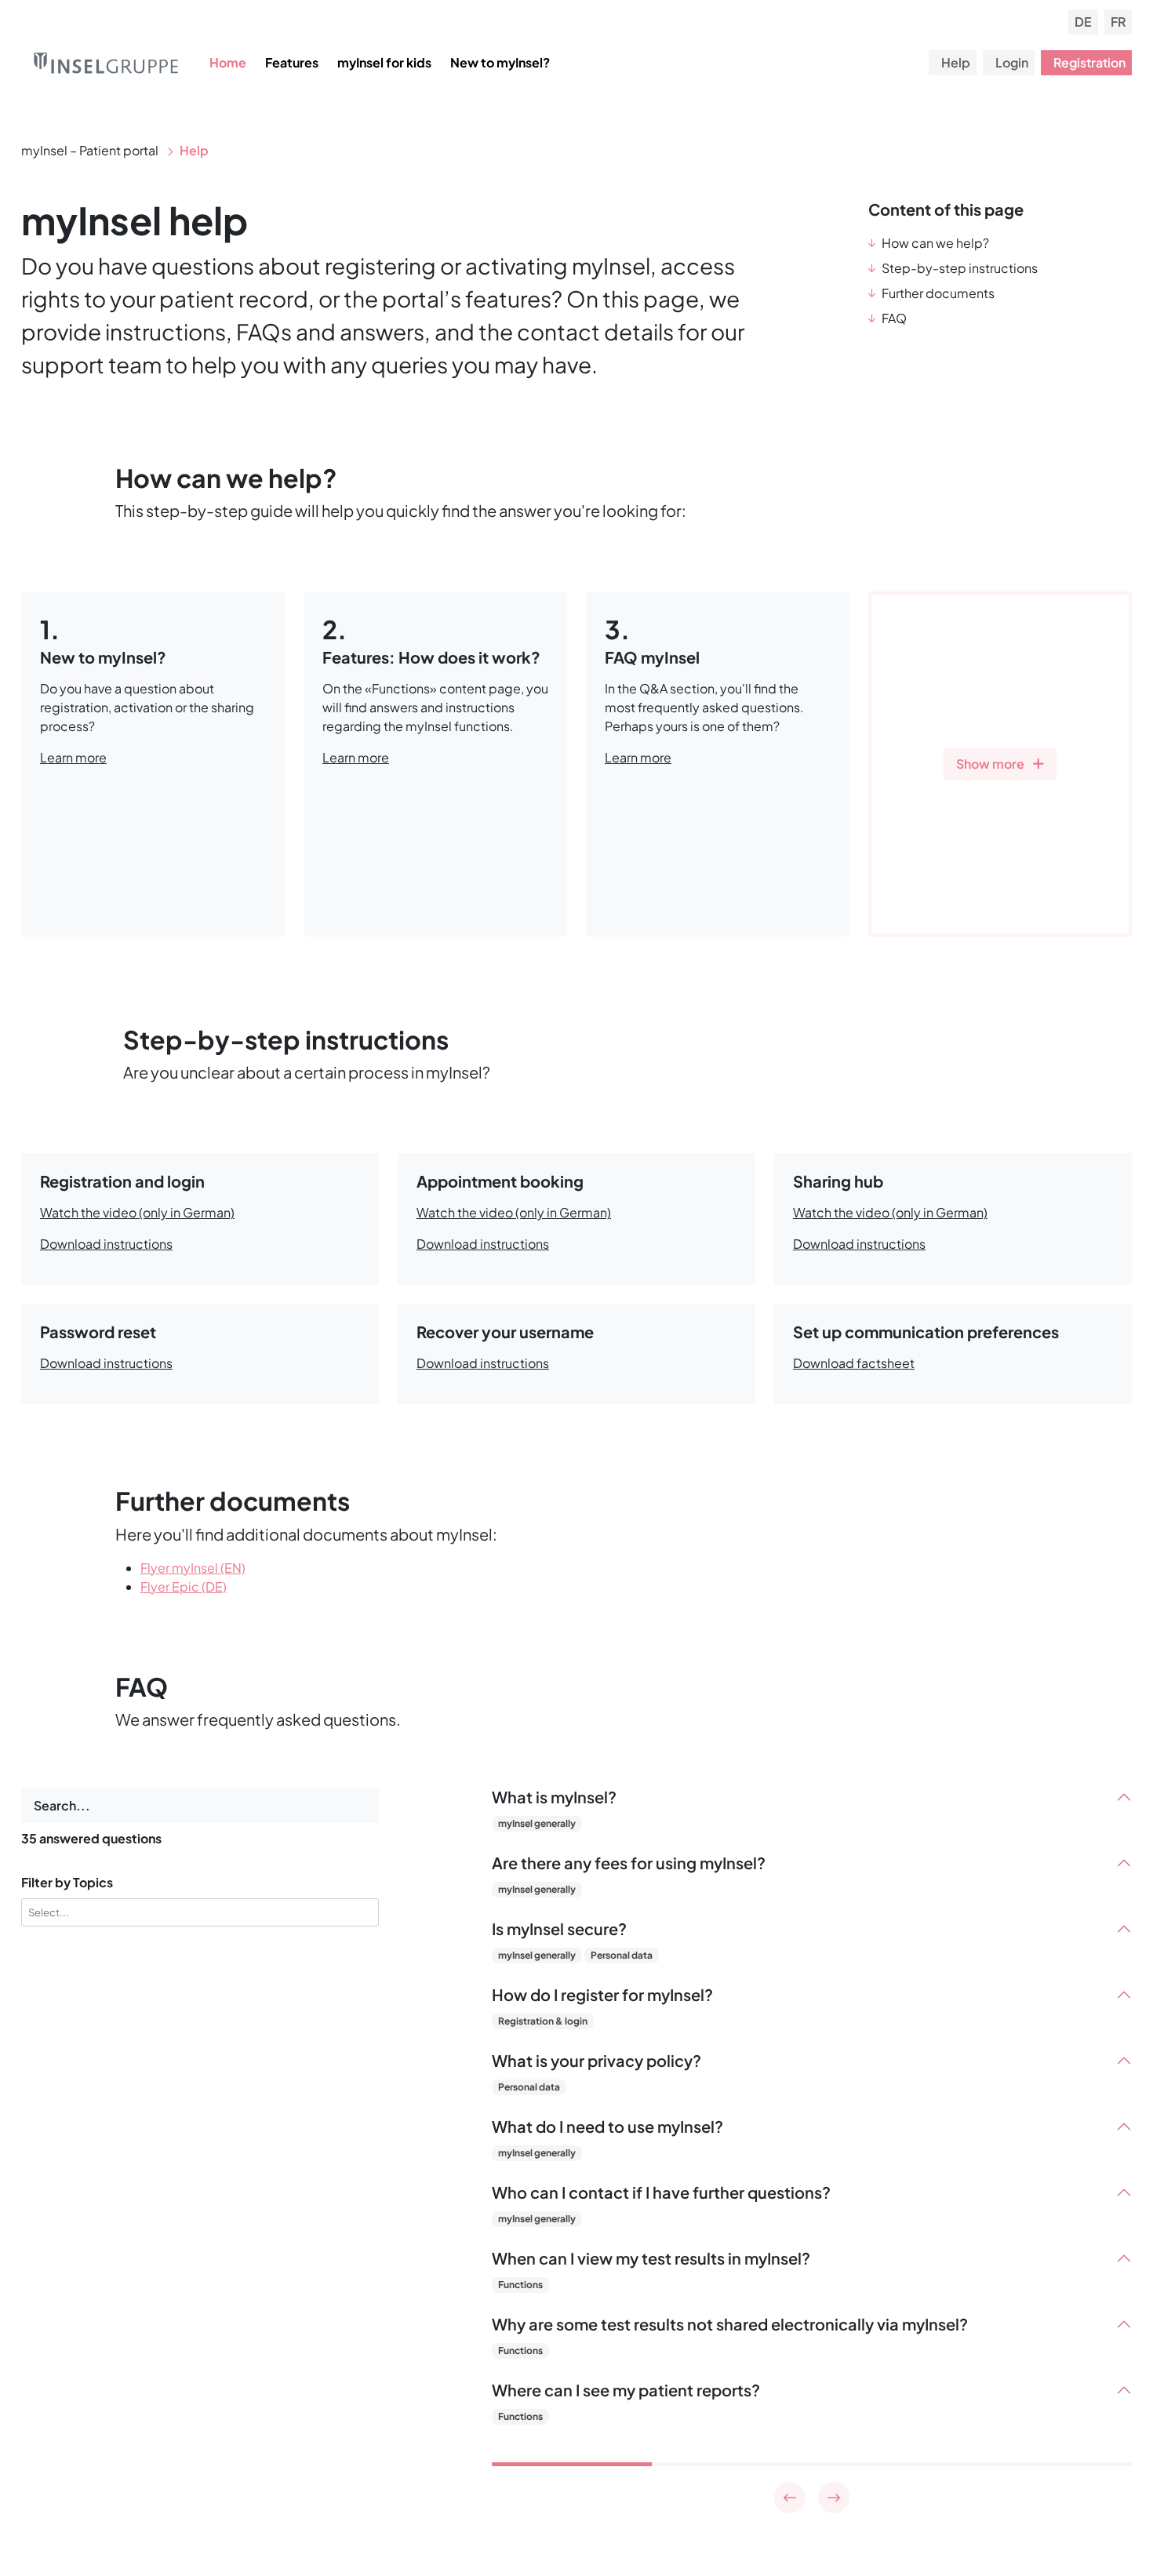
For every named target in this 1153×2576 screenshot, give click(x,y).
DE (1083, 22)
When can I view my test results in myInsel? (651, 2258)
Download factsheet (854, 1363)
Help (956, 62)
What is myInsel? (554, 1797)
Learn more (73, 757)
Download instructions (106, 1244)
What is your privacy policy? (597, 2061)
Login (1012, 62)
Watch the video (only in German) (137, 1212)
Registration (1089, 62)
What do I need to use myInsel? (607, 2127)
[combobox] (203, 1912)
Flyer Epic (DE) (184, 1586)
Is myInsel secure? (559, 1929)
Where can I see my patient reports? (626, 2390)
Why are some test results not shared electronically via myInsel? (730, 2324)
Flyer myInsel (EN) (193, 1568)
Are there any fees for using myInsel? (629, 1863)
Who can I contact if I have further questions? (661, 2192)
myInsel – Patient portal (91, 150)
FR (1118, 22)
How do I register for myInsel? (602, 1995)
